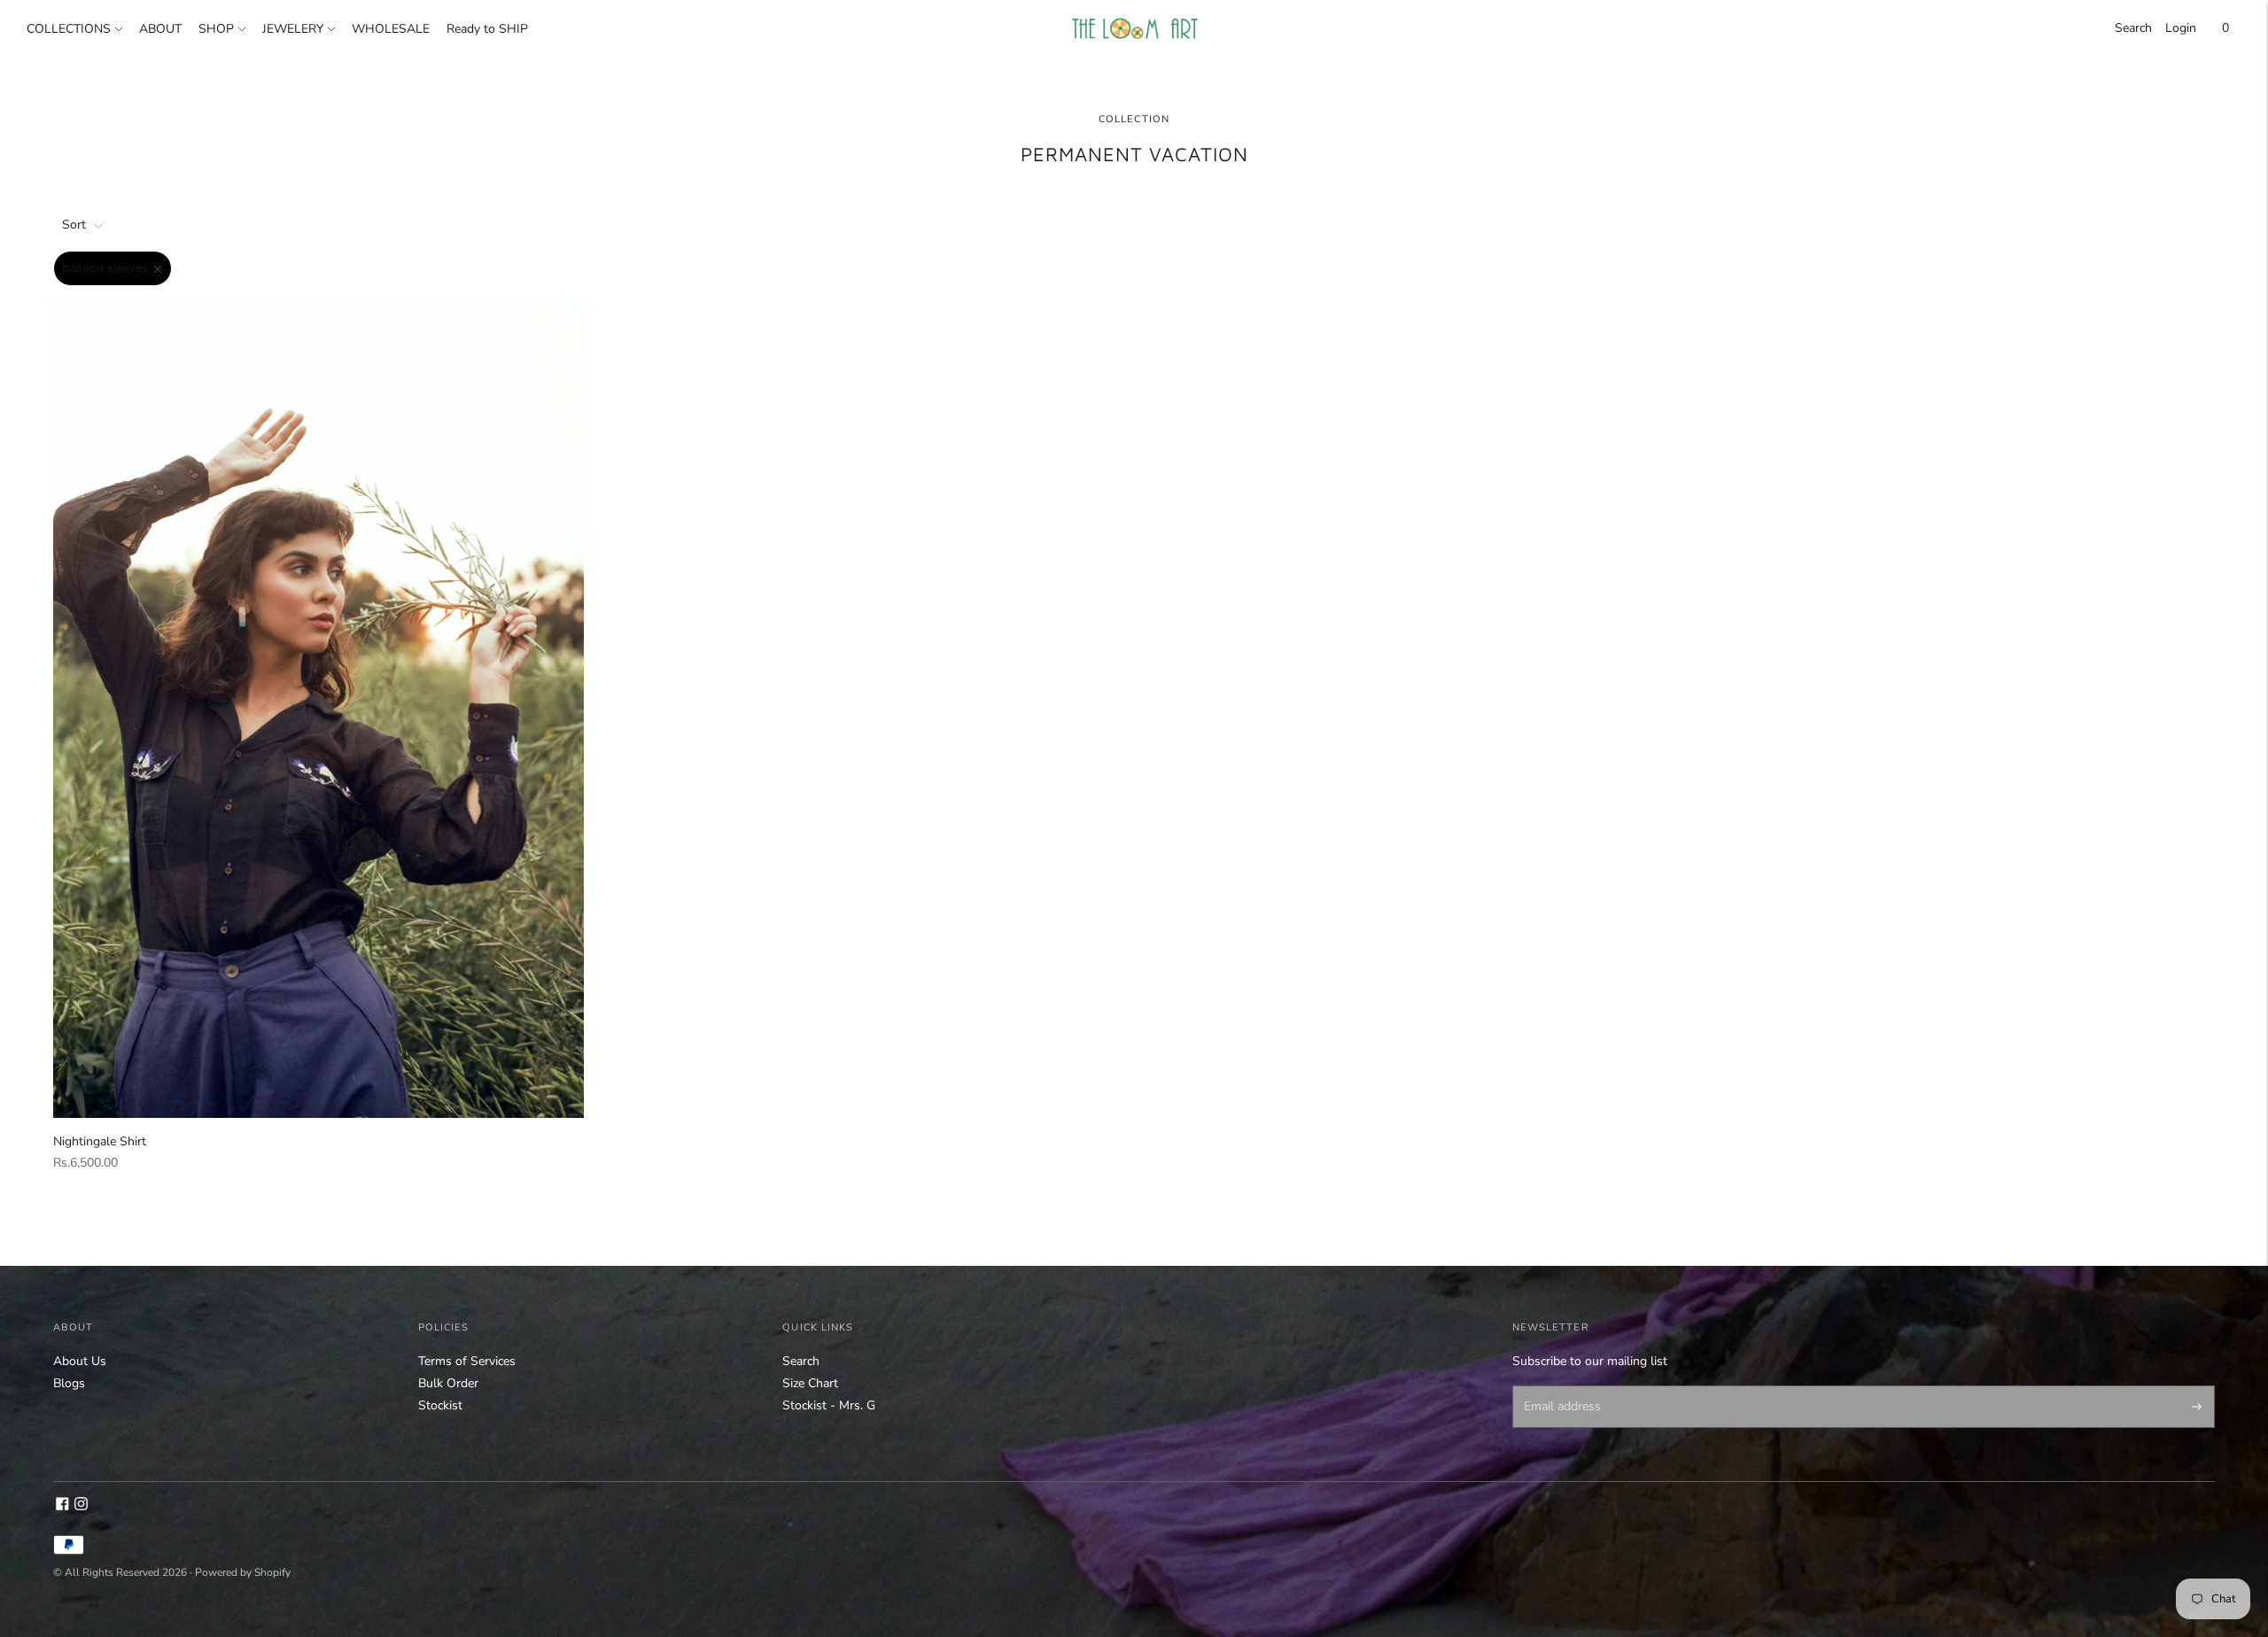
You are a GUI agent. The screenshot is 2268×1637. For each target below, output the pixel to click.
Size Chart (810, 1383)
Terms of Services (467, 1361)
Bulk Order (448, 1383)
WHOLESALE (391, 29)
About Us (80, 1361)
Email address (1559, 1387)
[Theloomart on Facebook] (62, 1506)
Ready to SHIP (487, 29)
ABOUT (160, 29)
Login (2181, 28)
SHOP (216, 29)
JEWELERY (293, 29)
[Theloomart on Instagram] (81, 1506)
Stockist (440, 1405)
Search (2133, 28)
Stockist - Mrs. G (829, 1405)
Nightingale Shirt (100, 1141)
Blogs (69, 1383)
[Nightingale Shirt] (318, 709)
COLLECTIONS (69, 29)
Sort (74, 225)
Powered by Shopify (243, 1572)
